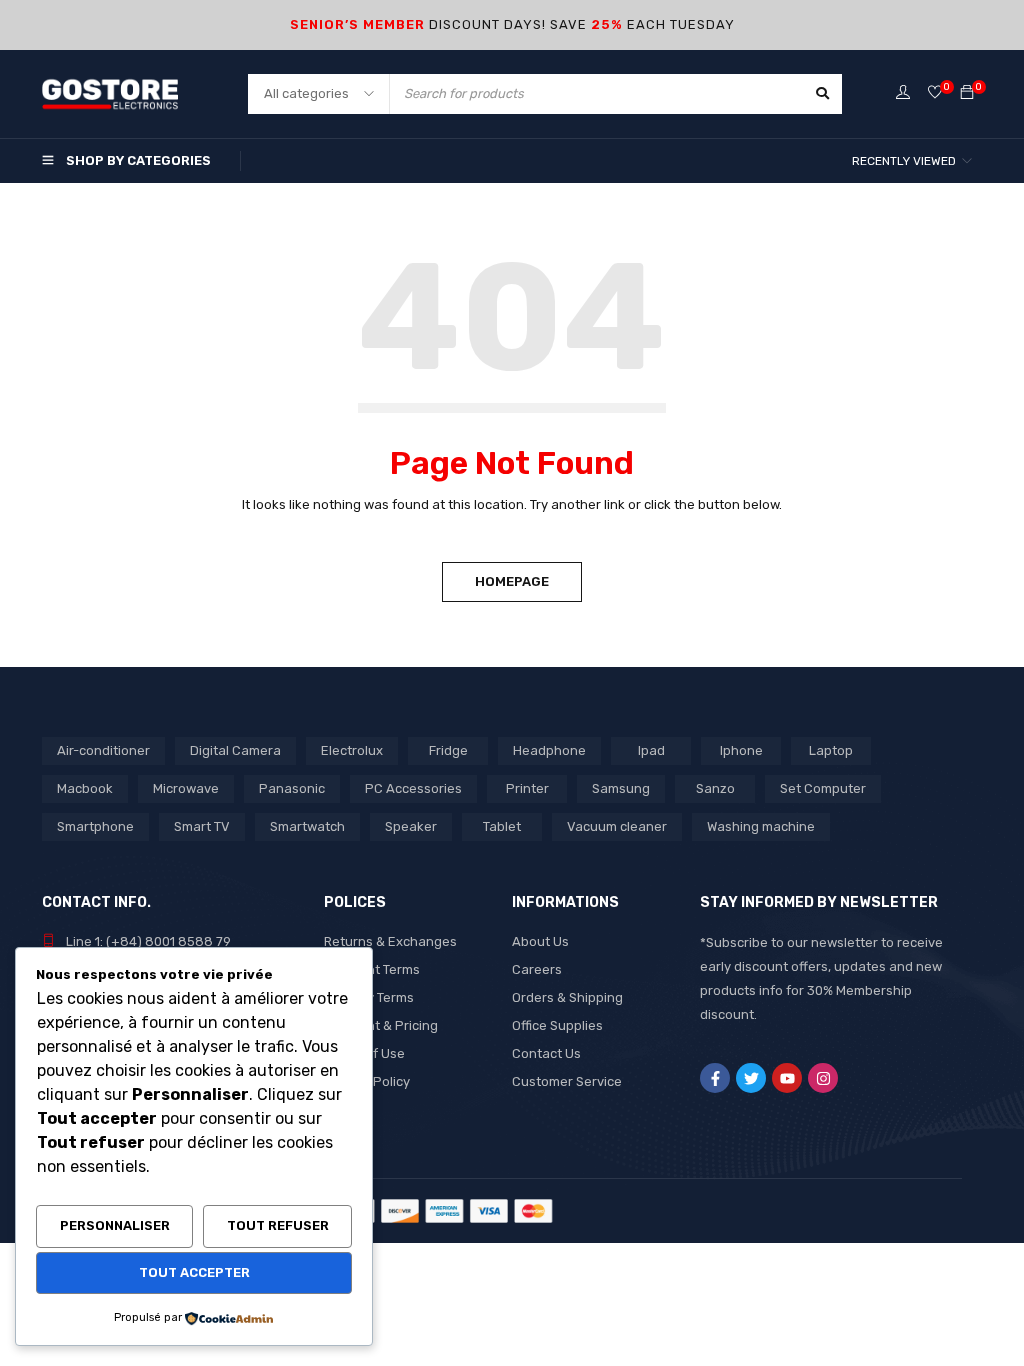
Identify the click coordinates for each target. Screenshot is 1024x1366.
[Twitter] (751, 1078)
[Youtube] (787, 1078)
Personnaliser (115, 1225)
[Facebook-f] (715, 1078)
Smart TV (202, 826)
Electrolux (352, 750)
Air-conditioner (103, 750)
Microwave (186, 788)
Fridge (448, 750)
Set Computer (823, 788)
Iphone (741, 750)
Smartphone (95, 826)
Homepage (512, 581)
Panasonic (292, 788)
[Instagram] (823, 1078)
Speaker (411, 826)
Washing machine (761, 826)
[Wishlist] (935, 93)
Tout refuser (278, 1225)
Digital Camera (235, 750)
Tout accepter (194, 1272)
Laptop (831, 750)
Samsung (621, 788)
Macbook (85, 788)
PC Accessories (413, 788)
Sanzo (715, 788)
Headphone (549, 750)
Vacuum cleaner (617, 826)
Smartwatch (307, 826)
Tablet (502, 826)
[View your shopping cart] (967, 93)
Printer (527, 788)
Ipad (651, 750)
